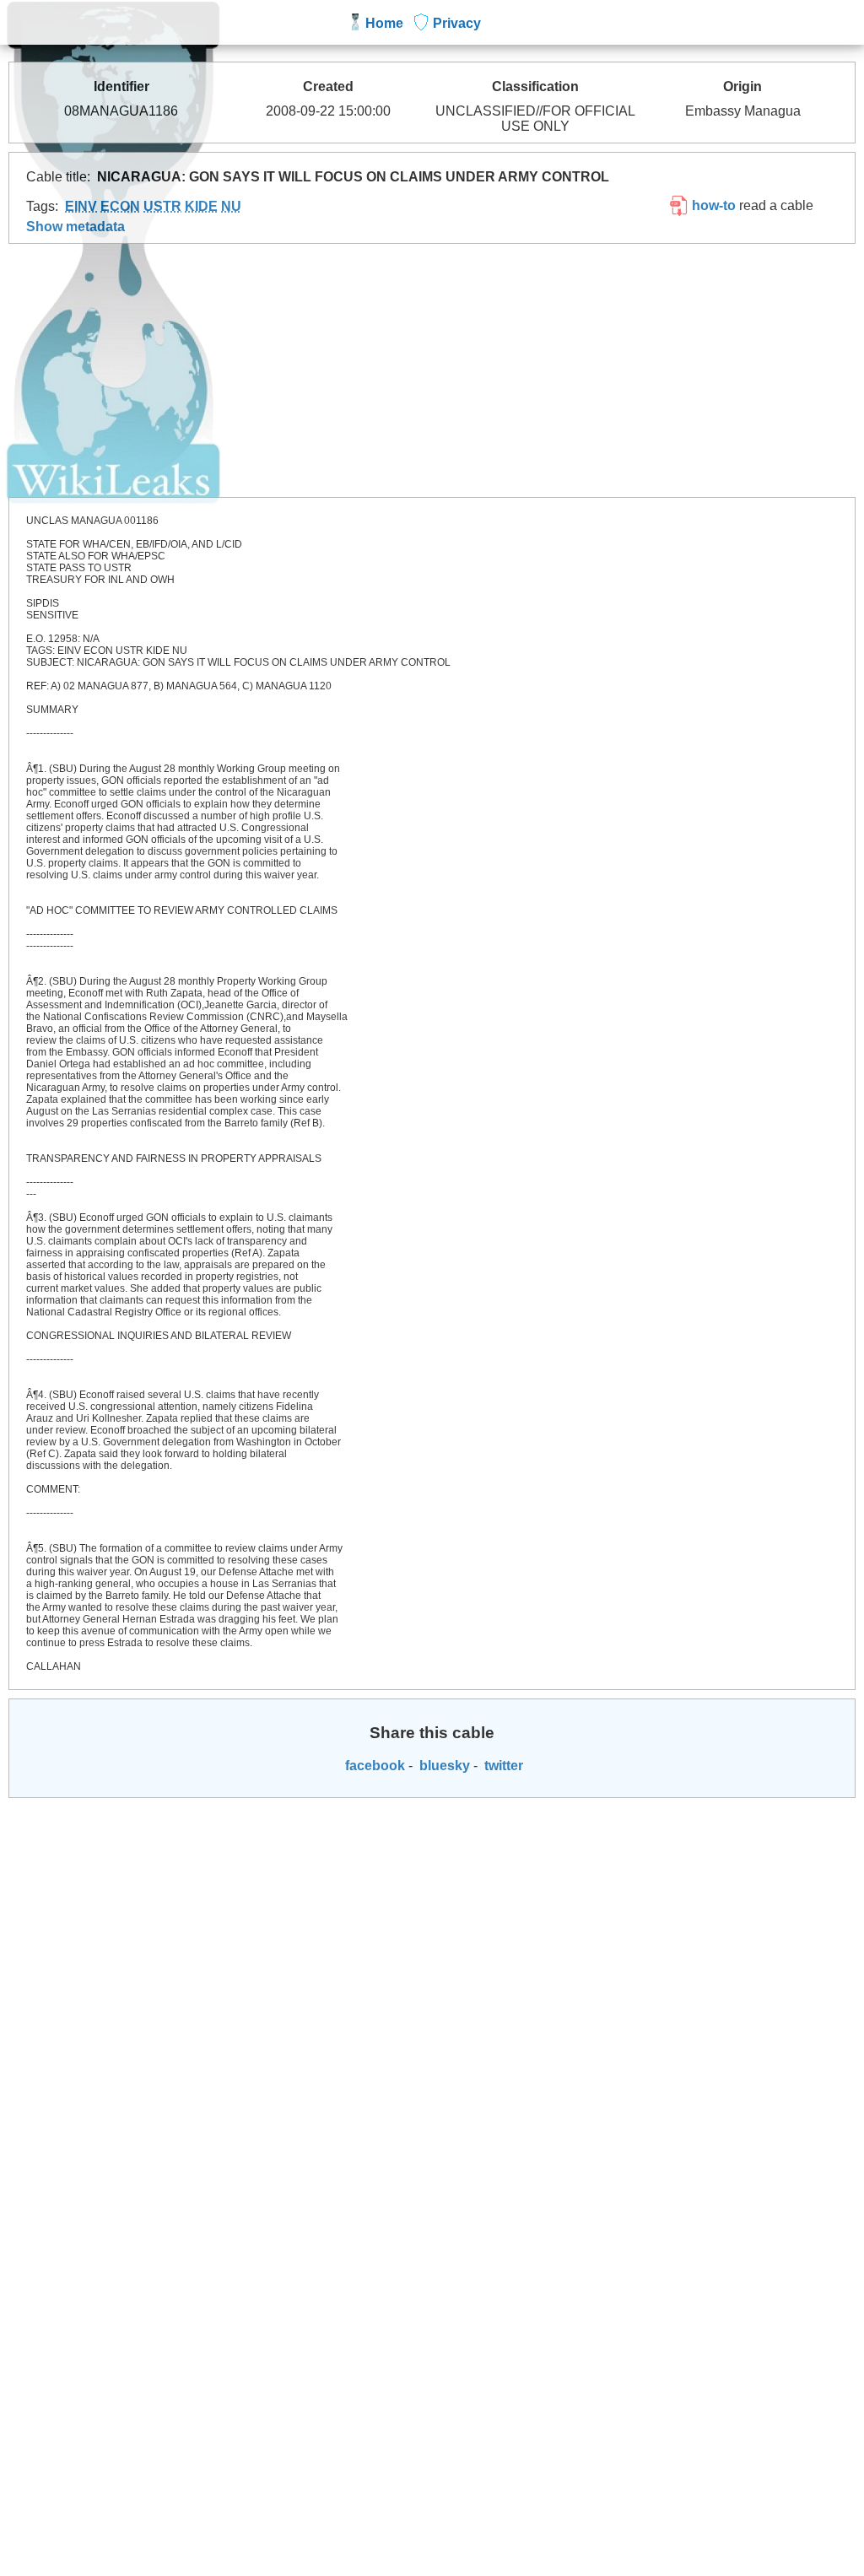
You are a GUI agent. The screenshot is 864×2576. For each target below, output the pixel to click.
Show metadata (76, 227)
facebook (373, 1766)
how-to (712, 205)
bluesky (443, 1766)
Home (384, 23)
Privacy (457, 23)
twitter (502, 1766)
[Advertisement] (432, 370)
